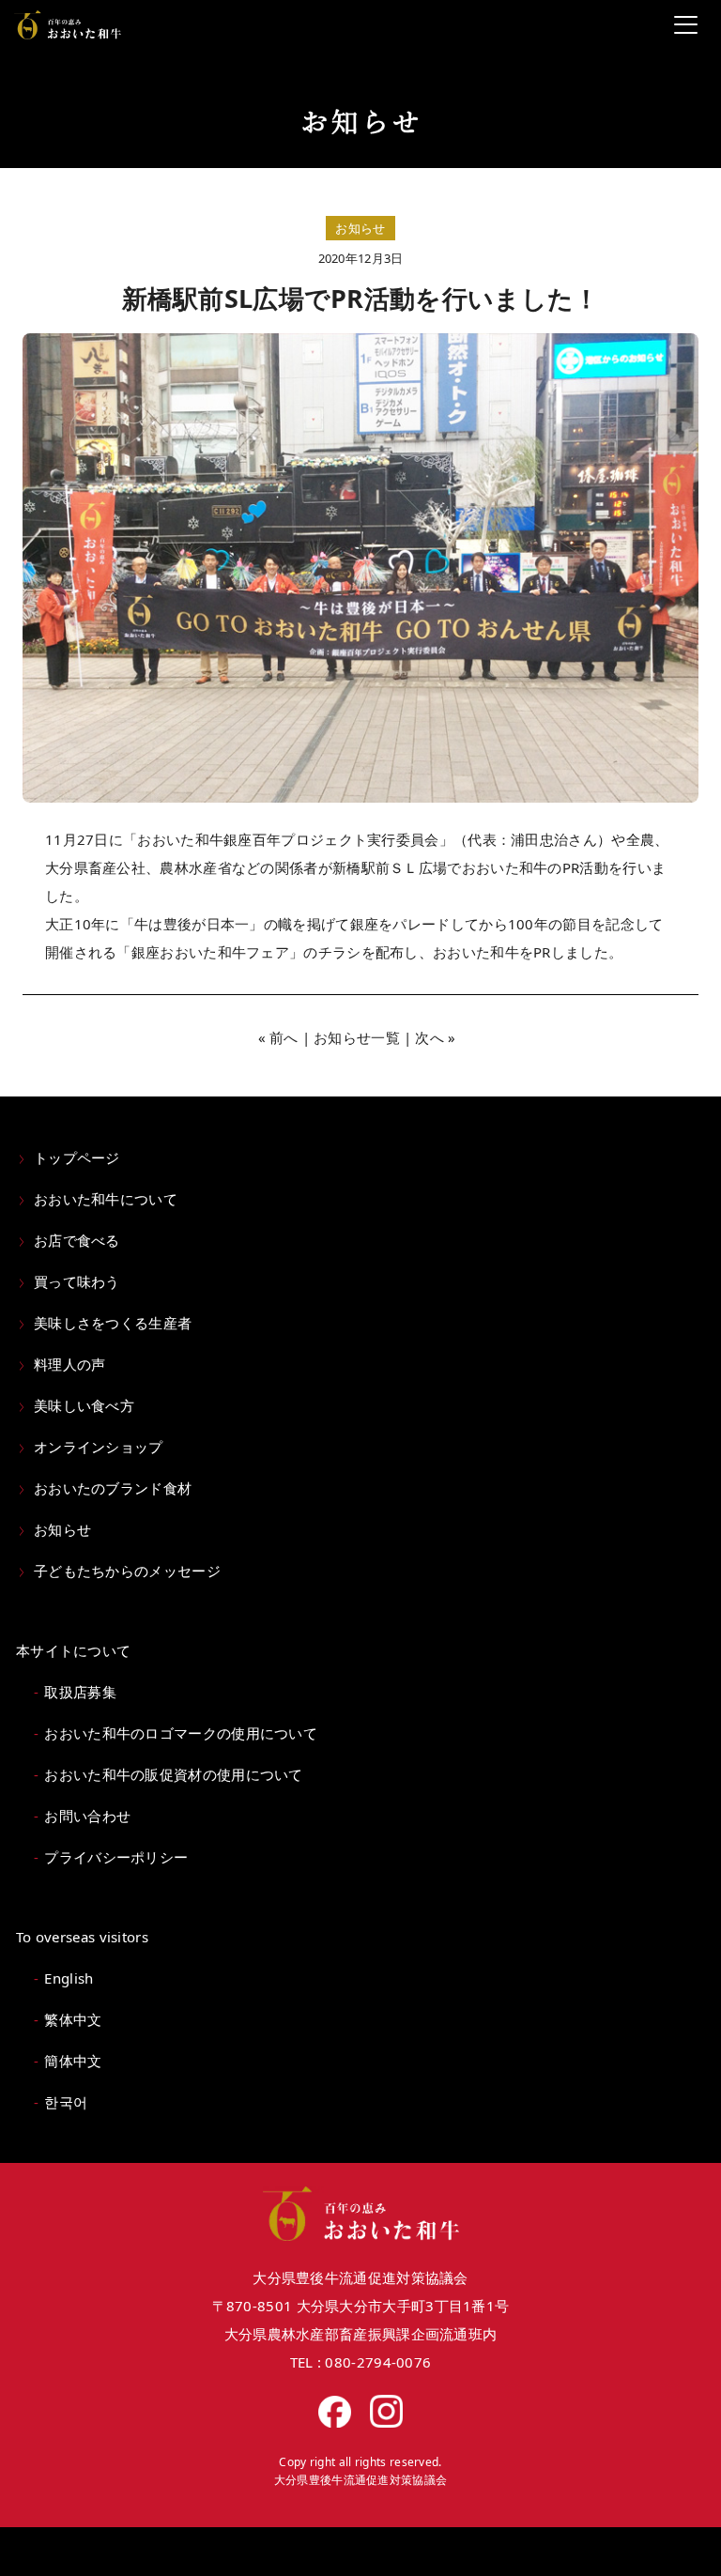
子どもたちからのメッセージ (127, 1571)
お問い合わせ (87, 1816)
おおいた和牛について (106, 1199)
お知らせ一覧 (357, 1037)
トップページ (77, 1158)
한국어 (66, 2102)
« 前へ (278, 1037)
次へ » (435, 1037)
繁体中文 (73, 2019)
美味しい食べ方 (84, 1405)
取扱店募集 (80, 1692)
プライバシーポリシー (116, 1857)
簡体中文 (73, 2061)
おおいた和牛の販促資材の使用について (173, 1774)
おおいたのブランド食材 (113, 1488)
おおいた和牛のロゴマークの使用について (181, 1733)
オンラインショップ (99, 1447)
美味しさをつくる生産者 (113, 1323)
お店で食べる (77, 1240)
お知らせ (62, 1529)
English (69, 1978)
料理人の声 (70, 1364)
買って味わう (77, 1281)
